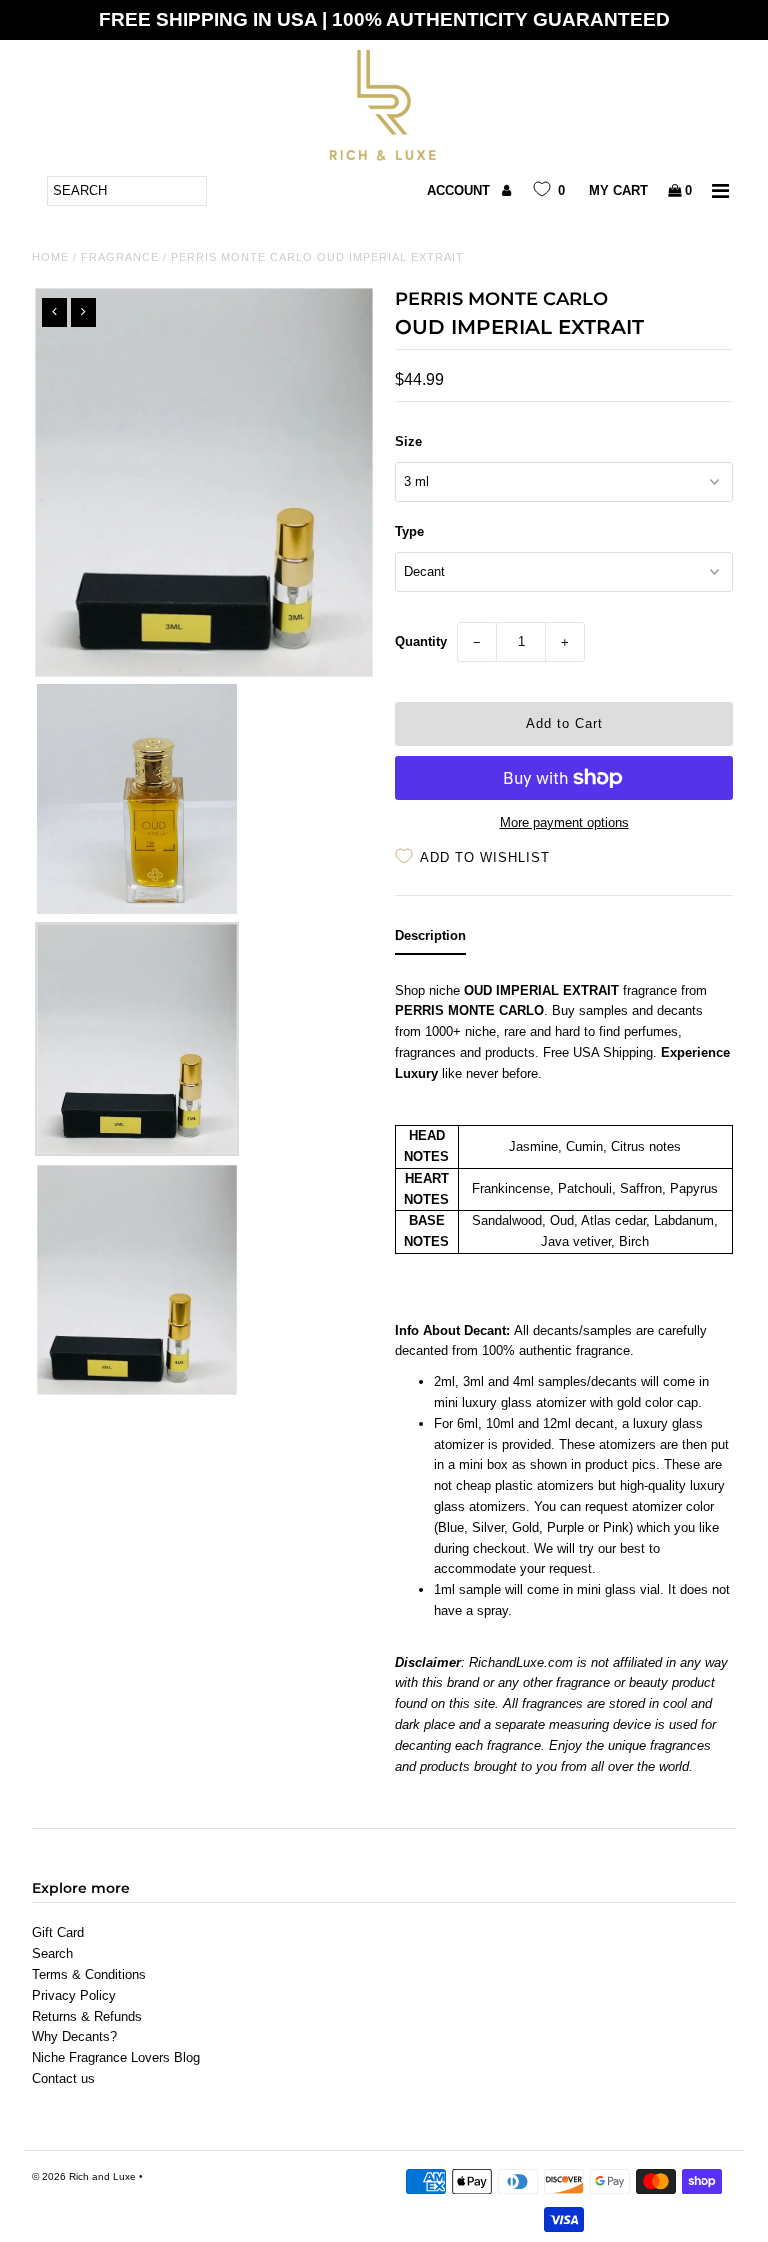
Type (409, 531)
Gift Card (58, 1932)
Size (408, 441)
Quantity (421, 641)
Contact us (63, 2078)
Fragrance (120, 257)
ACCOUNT (460, 190)
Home (50, 257)
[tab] (430, 940)
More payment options (564, 822)
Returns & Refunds (87, 2016)
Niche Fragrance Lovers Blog (116, 2057)
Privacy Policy (74, 1995)
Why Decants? (74, 2036)
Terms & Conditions (89, 1974)
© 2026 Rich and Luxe (84, 2176)
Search (52, 1953)
